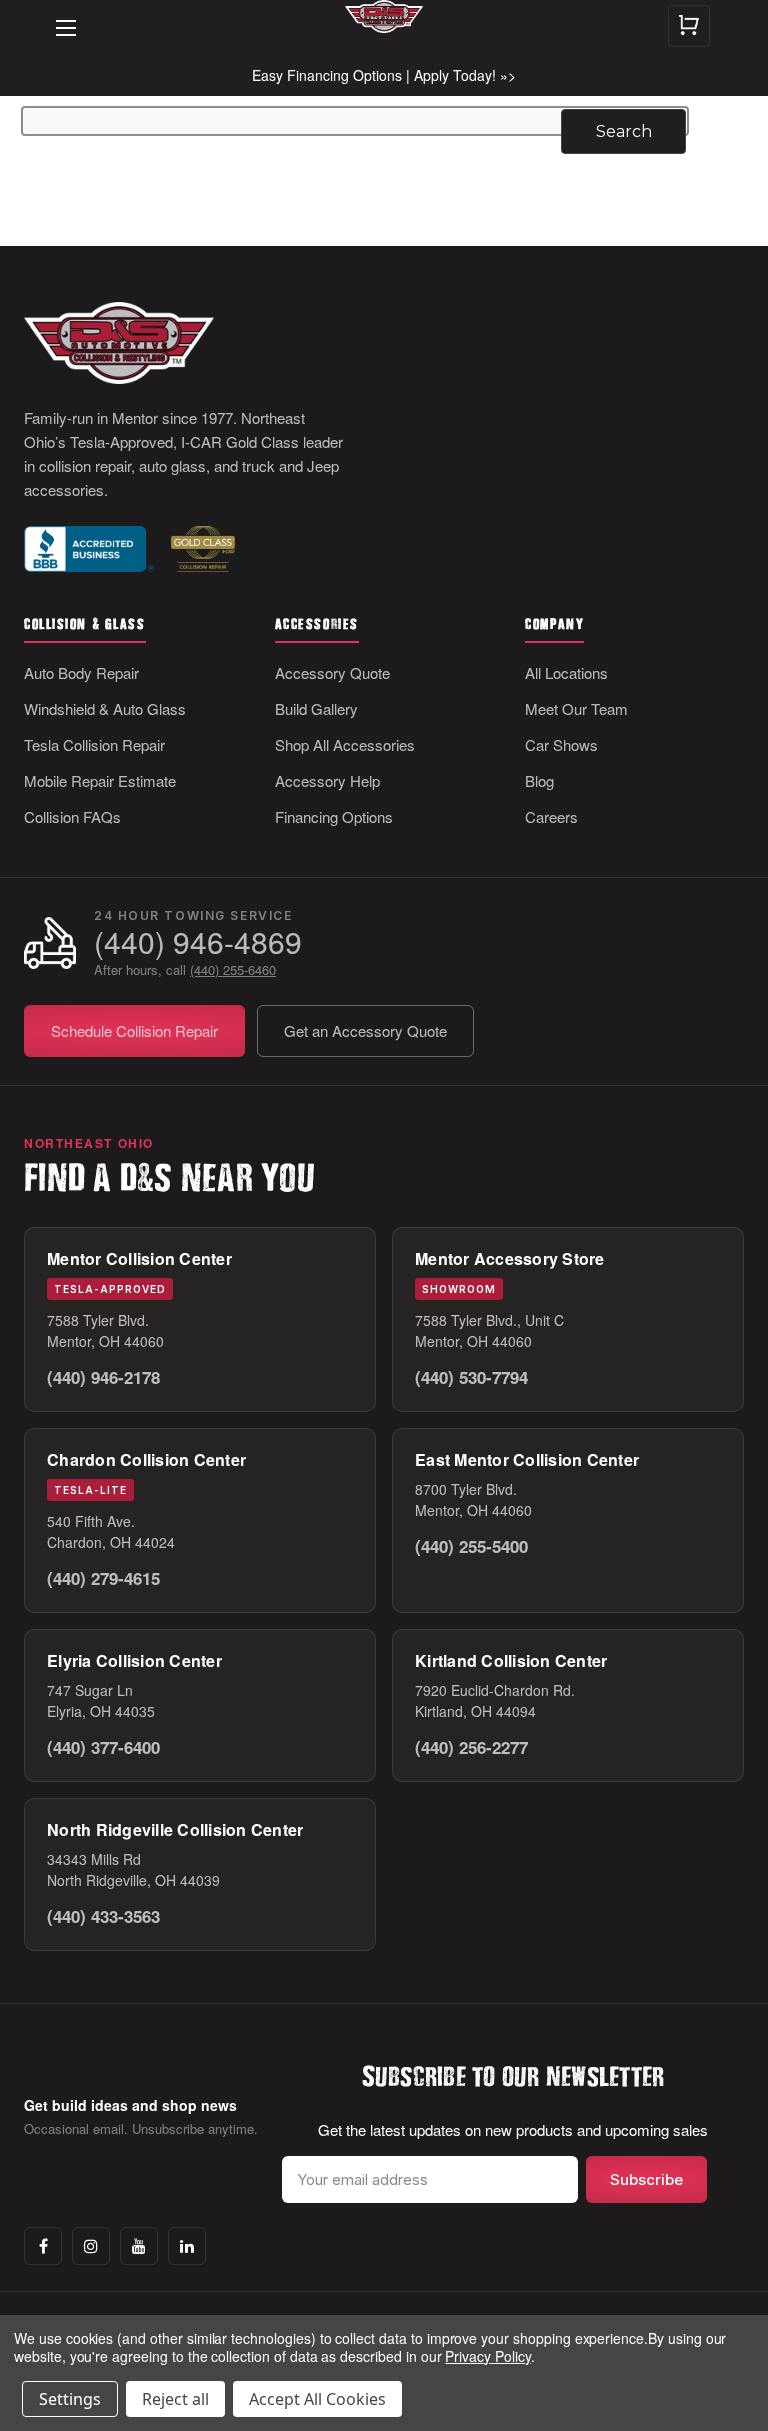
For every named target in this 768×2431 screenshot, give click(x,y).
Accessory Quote (332, 672)
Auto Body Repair (81, 672)
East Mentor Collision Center (527, 1459)
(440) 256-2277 (471, 1747)
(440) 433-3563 (103, 1916)
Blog (539, 780)
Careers (551, 816)
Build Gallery (316, 708)
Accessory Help (327, 780)
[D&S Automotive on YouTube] (139, 2246)
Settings (70, 2399)
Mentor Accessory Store (510, 1258)
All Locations (566, 672)
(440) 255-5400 (471, 1546)
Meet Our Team (576, 708)
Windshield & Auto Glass (105, 708)
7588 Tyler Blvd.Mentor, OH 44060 (105, 1330)
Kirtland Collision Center (511, 1660)
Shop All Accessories (345, 744)
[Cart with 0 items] (689, 26)
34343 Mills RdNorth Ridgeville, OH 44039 (133, 1869)
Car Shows (561, 744)
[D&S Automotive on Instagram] (91, 2246)
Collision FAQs (72, 816)
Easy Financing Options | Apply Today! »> (384, 75)
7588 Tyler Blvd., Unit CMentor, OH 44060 (489, 1330)
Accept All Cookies (317, 2399)
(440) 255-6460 (233, 969)
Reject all (175, 2399)
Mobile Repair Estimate (100, 780)
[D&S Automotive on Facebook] (43, 2246)
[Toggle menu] (56, 13)
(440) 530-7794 (471, 1377)
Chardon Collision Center (146, 1459)
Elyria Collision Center (134, 1660)
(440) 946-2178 (103, 1377)
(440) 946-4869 (198, 941)
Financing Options (334, 816)
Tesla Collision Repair (94, 744)
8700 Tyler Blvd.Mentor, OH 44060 (473, 1499)
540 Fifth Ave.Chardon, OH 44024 (111, 1531)
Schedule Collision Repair (134, 1030)
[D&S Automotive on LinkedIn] (187, 2246)
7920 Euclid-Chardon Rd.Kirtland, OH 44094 (495, 1700)
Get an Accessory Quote (365, 1030)
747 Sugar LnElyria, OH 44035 (101, 1700)
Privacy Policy (487, 2356)
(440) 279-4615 (103, 1578)
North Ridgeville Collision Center (175, 1829)
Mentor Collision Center (139, 1258)
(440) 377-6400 (103, 1747)
